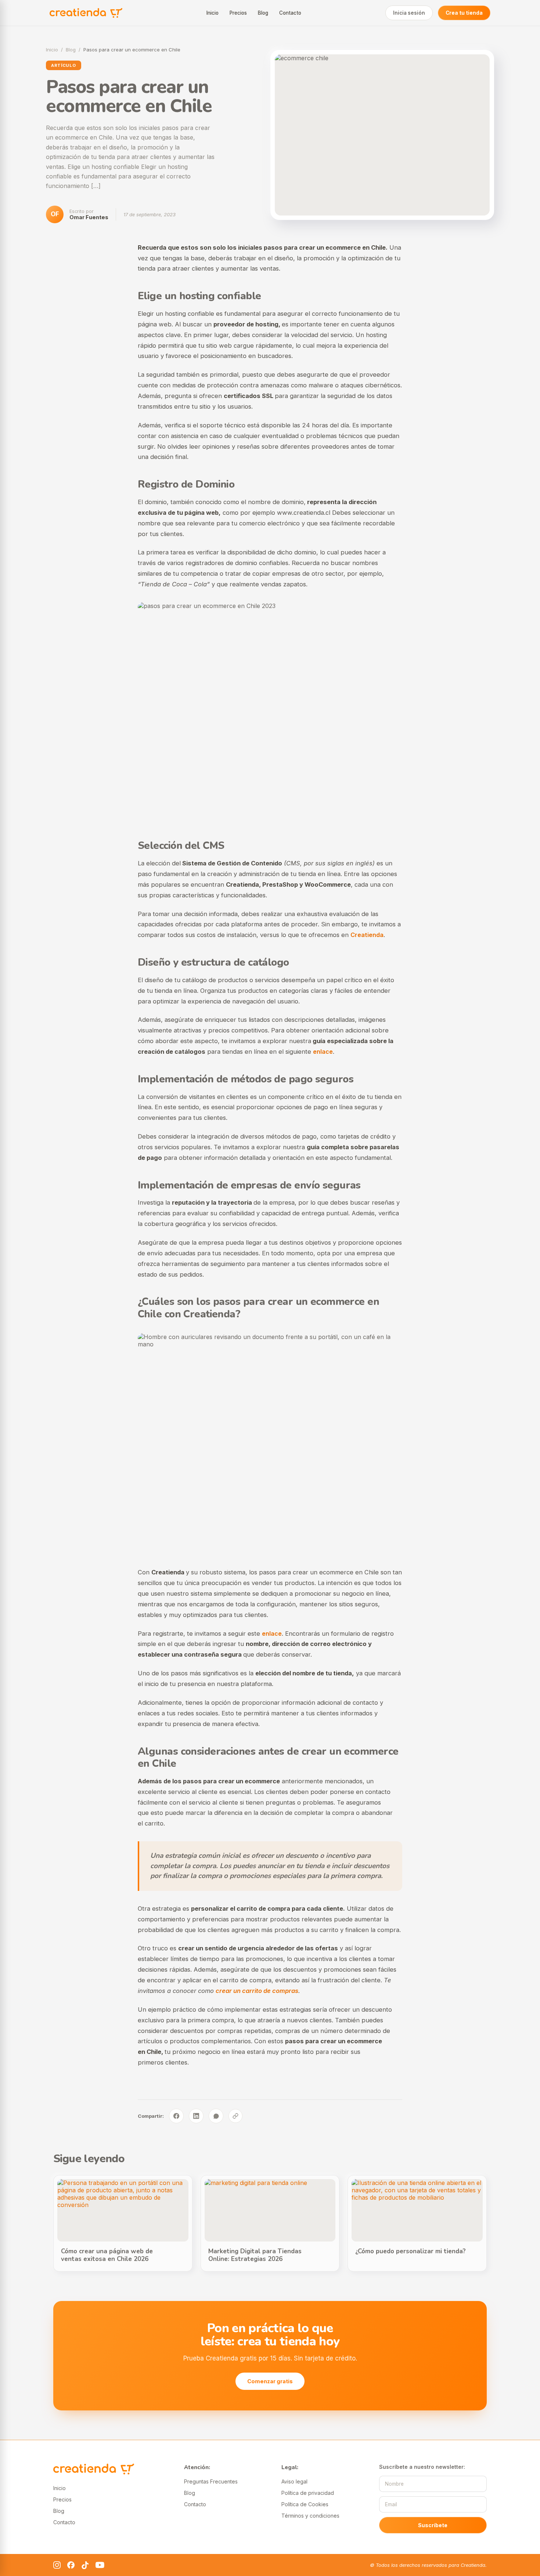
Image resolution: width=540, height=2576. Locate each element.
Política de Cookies (305, 2504)
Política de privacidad (308, 2493)
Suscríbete (433, 2525)
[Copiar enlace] (235, 2116)
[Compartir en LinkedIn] (196, 2116)
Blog (263, 13)
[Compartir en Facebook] (176, 2116)
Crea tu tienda (464, 13)
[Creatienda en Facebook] (71, 2565)
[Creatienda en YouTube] (100, 2565)
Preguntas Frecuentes (211, 2481)
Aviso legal (294, 2481)
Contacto (290, 13)
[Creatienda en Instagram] (57, 2565)
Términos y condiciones (310, 2516)
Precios (238, 13)
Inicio (213, 13)
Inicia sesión (409, 13)
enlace (323, 1052)
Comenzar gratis (270, 2381)
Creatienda (367, 935)
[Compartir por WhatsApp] (216, 2116)
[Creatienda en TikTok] (85, 2565)
